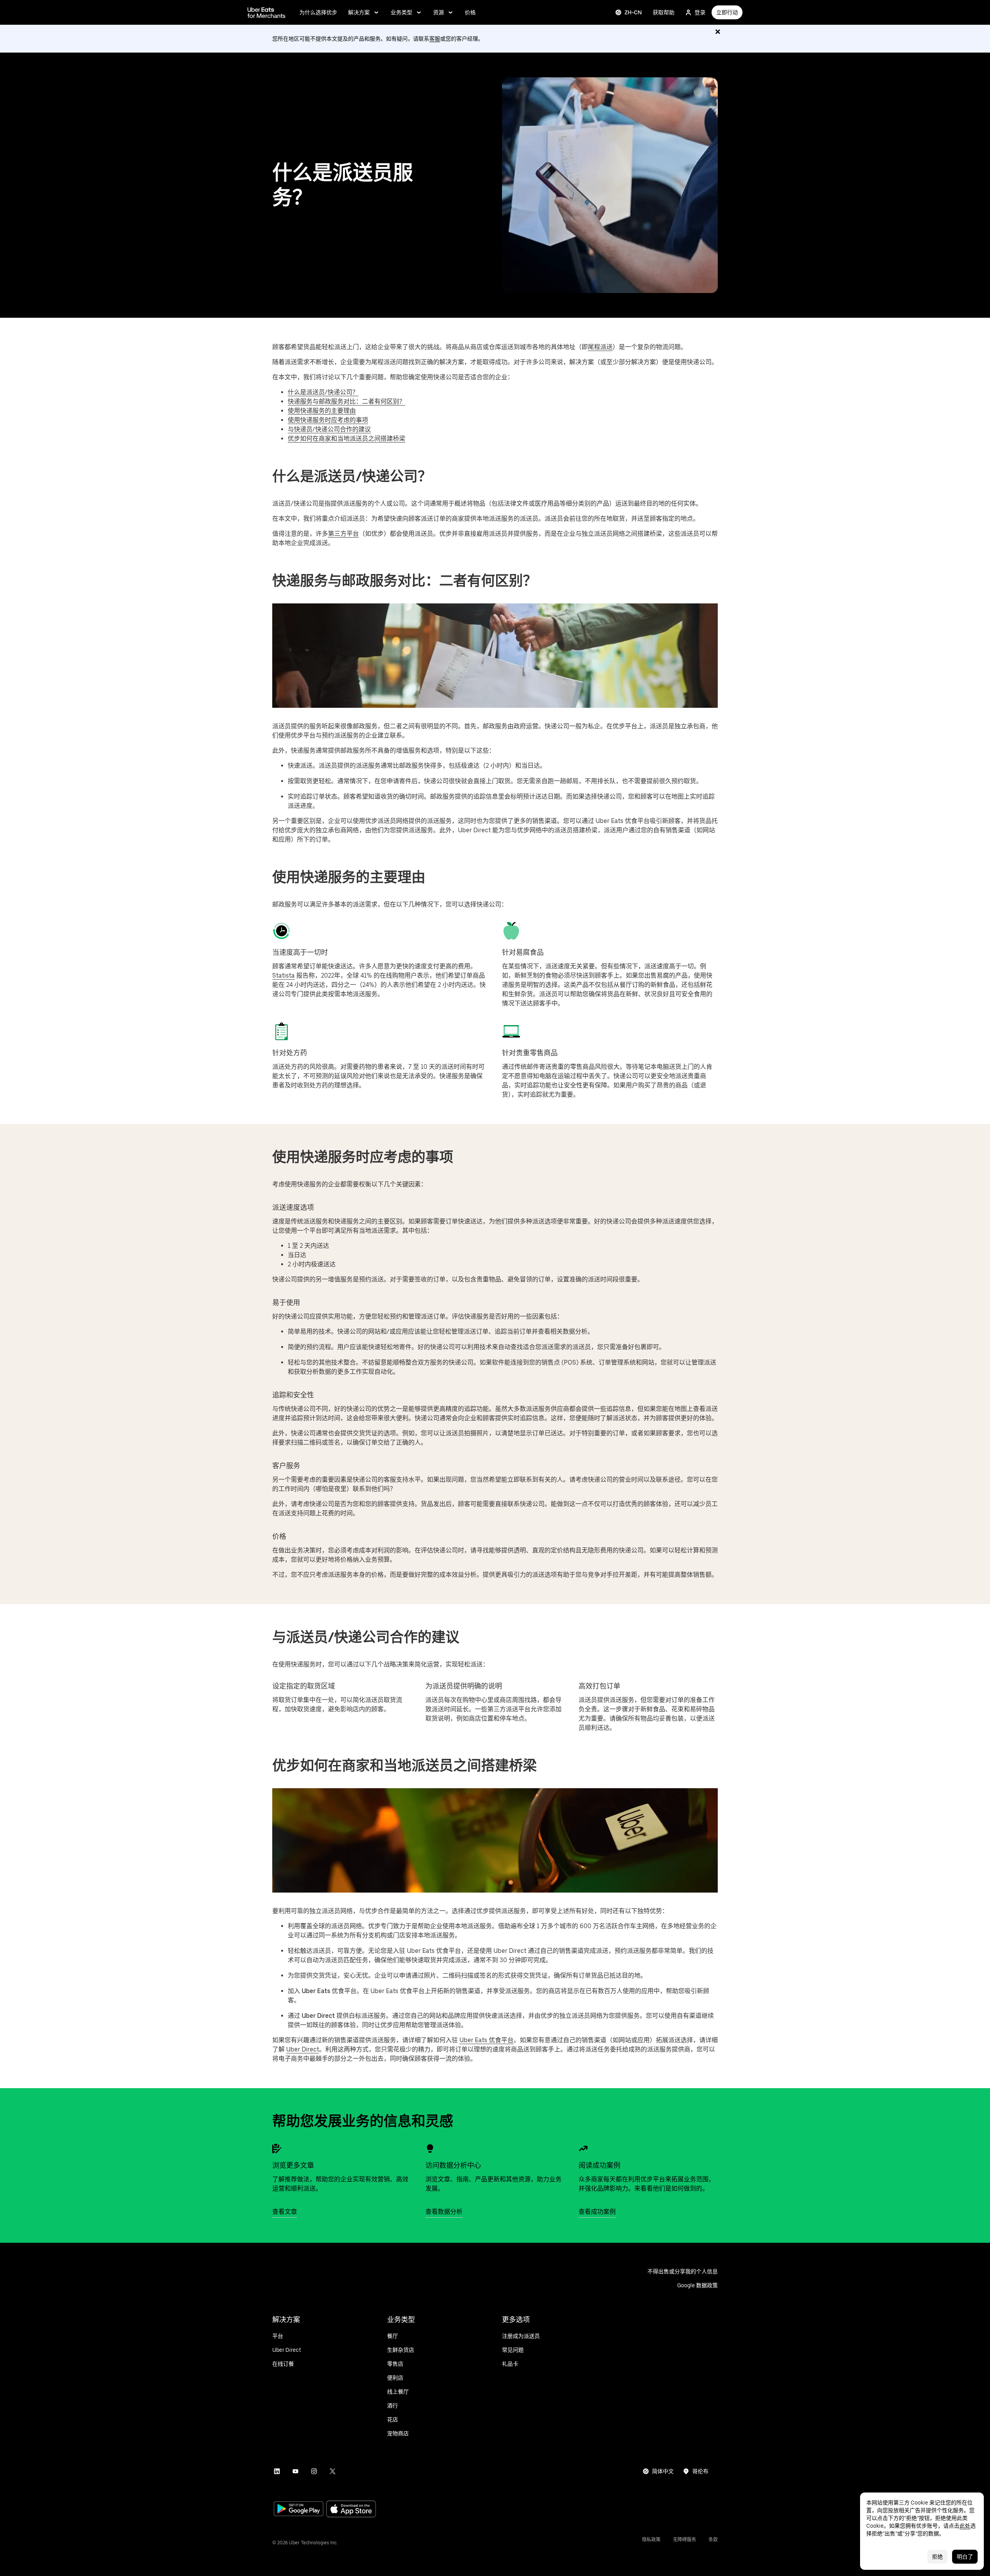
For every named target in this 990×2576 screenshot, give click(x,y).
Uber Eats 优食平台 (486, 2040)
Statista (283, 975)
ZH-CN (633, 12)
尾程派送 (600, 347)
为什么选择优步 (318, 12)
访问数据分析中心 (453, 2165)
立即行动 (727, 12)
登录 (700, 12)
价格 (470, 12)
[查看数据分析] (430, 2148)
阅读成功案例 (599, 2165)
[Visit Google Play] (299, 2510)
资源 (439, 12)
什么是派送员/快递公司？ (323, 392)
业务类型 (401, 12)
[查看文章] (277, 2148)
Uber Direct (303, 2049)
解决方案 (359, 12)
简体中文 (663, 2471)
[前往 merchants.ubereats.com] (266, 12)
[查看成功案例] (583, 2148)
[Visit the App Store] (351, 2510)
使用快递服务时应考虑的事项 (328, 420)
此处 (965, 2526)
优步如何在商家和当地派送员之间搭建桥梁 (346, 439)
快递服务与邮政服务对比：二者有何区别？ (346, 401)
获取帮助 (664, 12)
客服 (435, 39)
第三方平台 (343, 534)
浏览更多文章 (293, 2165)
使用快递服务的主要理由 (322, 411)
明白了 (965, 2557)
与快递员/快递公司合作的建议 (329, 429)
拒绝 (937, 2557)
